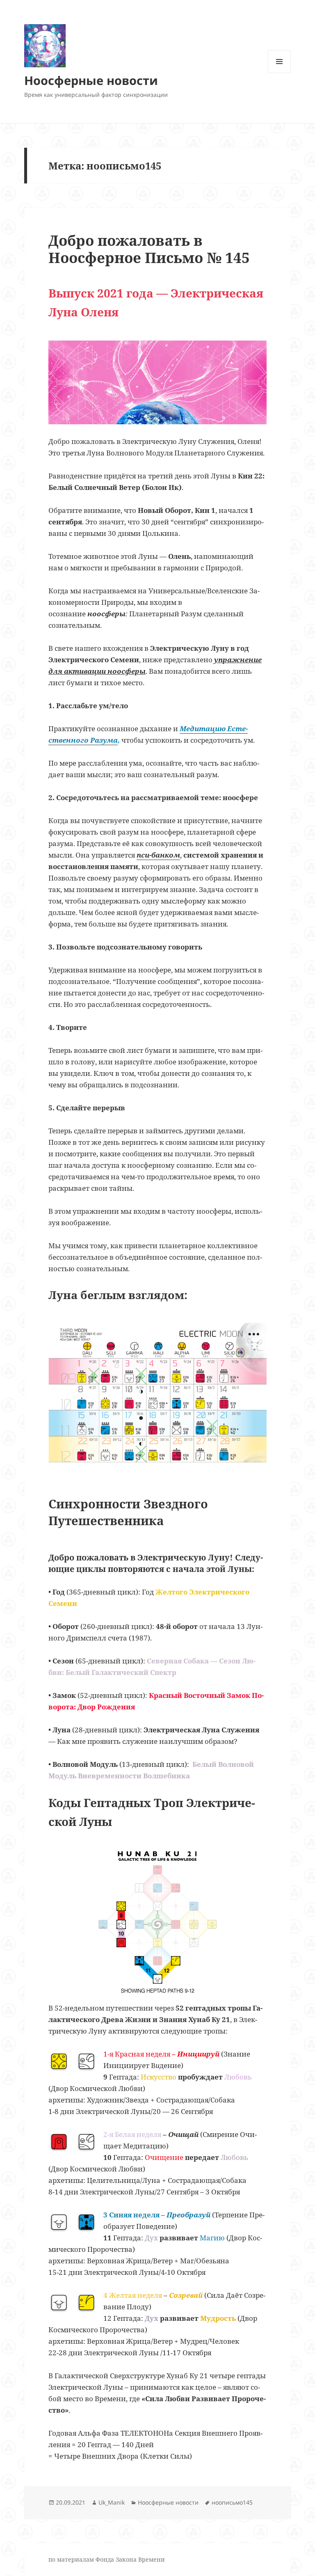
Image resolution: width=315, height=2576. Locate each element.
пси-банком (158, 855)
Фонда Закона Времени (130, 2559)
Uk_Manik (112, 2502)
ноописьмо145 (232, 2502)
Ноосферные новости (91, 80)
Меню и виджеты (280, 73)
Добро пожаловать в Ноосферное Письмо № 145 (149, 249)
